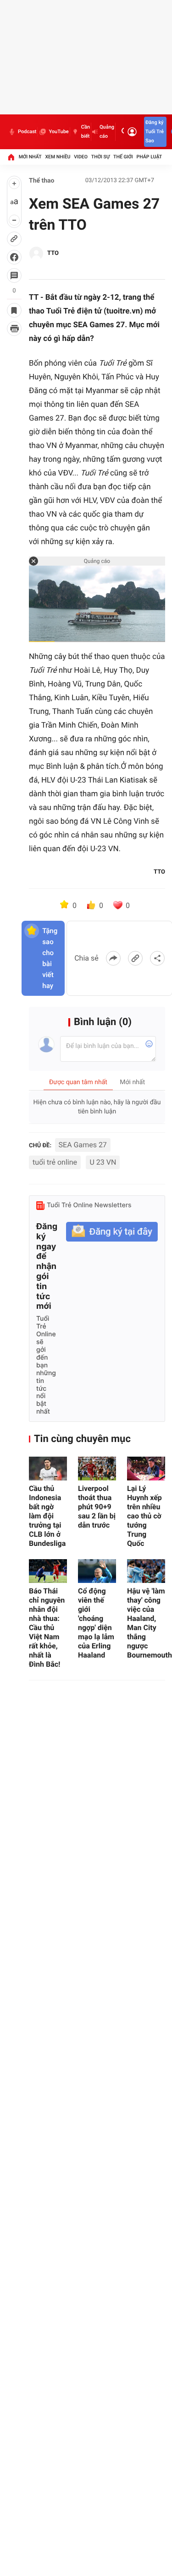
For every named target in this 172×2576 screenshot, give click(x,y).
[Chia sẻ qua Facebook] (113, 958)
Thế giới (123, 157)
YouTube (58, 132)
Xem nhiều (58, 157)
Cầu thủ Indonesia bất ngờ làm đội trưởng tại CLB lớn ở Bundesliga (47, 1516)
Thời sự (100, 157)
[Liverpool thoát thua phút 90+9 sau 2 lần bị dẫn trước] (97, 1469)
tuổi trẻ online (55, 1162)
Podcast (27, 132)
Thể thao (42, 181)
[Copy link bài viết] (135, 958)
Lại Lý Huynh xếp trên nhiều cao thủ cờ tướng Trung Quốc (144, 1516)
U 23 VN (103, 1162)
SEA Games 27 (83, 1145)
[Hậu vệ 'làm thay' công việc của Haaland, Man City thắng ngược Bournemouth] (146, 1571)
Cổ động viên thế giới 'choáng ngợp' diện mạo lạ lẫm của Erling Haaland (96, 1623)
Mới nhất (30, 157)
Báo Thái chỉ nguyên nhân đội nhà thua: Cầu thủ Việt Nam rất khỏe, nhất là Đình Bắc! (47, 1628)
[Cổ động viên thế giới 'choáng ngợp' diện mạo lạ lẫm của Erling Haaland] (97, 1571)
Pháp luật (150, 157)
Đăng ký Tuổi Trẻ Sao (155, 132)
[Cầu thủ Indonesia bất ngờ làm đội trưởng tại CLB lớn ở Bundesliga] (48, 1469)
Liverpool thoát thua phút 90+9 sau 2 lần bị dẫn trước (97, 1507)
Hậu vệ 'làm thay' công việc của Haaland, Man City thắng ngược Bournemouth (146, 1623)
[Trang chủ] (11, 157)
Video (81, 157)
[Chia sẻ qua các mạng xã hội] (157, 958)
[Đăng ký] (112, 1232)
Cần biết (86, 132)
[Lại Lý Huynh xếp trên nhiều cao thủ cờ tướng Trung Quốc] (146, 1469)
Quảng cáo (107, 132)
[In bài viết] (14, 329)
